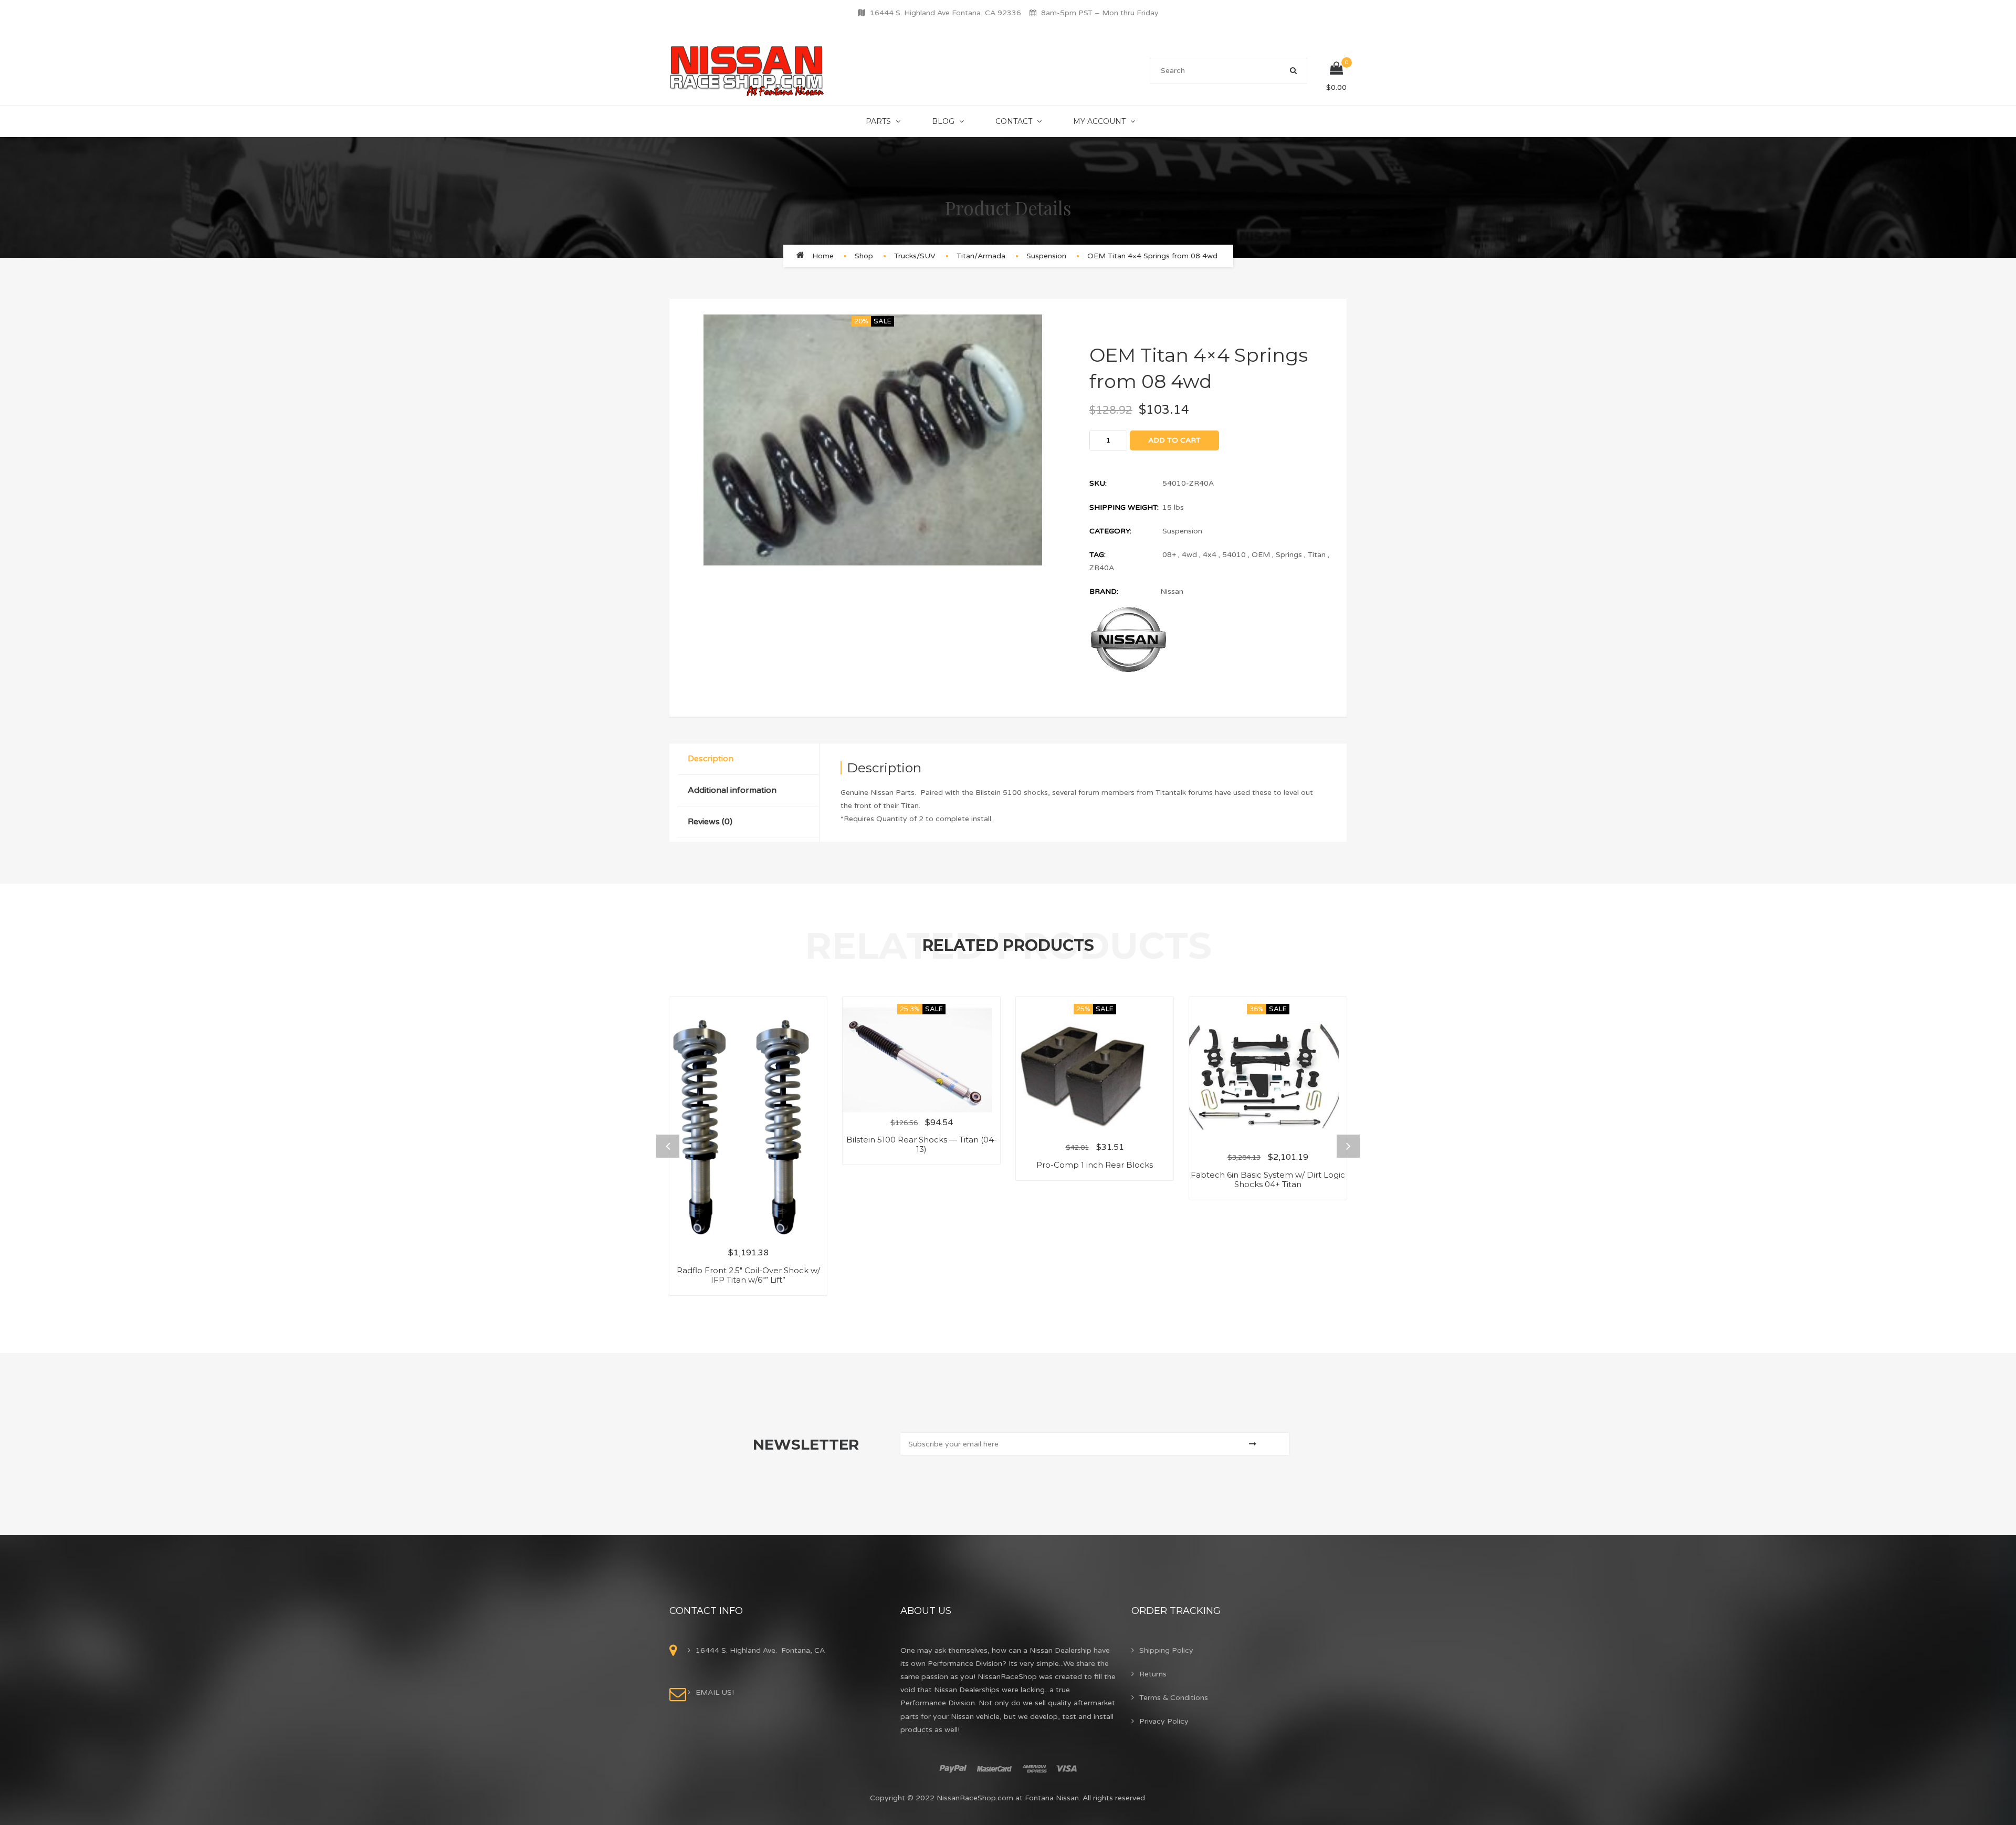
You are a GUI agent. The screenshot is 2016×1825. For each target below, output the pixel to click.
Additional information (732, 790)
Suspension (1046, 256)
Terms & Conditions (1174, 1698)
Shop (864, 256)
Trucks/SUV (915, 256)
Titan (1317, 555)
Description (711, 759)
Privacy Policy (1164, 1721)
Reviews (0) (710, 822)
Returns (1153, 1674)
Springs (1289, 555)
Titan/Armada (981, 256)
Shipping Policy (1166, 1650)
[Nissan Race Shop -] (747, 71)
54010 (1234, 555)
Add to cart (1174, 440)
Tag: (1098, 555)
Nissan (1172, 591)
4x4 (1210, 555)
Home (823, 256)
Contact (1014, 121)
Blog (943, 121)
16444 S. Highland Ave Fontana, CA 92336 (946, 13)
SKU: (1098, 483)
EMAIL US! (715, 1692)
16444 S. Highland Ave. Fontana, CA (760, 1650)
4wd (1189, 555)
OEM (1261, 555)
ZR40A (1102, 568)
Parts (878, 121)
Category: (1110, 531)
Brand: (1104, 591)
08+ (1169, 555)
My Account (1099, 121)
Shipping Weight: (1124, 507)
